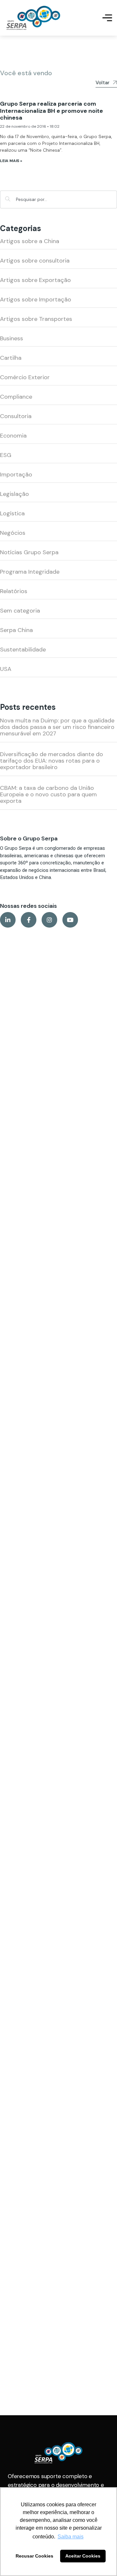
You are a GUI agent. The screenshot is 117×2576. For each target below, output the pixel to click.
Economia (13, 436)
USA (6, 669)
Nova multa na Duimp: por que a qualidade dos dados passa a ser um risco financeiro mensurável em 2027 (57, 727)
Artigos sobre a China (30, 241)
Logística (12, 513)
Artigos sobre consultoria (35, 261)
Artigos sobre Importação (36, 299)
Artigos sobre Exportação (35, 280)
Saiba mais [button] (71, 2537)
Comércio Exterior (25, 377)
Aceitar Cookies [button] (83, 2556)
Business (12, 338)
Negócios (13, 533)
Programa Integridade (30, 572)
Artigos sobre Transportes (36, 319)
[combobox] (58, 199)
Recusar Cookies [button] (34, 2556)
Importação (16, 474)
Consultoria (16, 416)
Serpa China (16, 630)
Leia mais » (11, 161)
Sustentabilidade (23, 650)
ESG (6, 455)
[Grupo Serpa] (33, 18)
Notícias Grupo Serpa (29, 552)
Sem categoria (20, 611)
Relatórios (14, 591)
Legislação (14, 494)
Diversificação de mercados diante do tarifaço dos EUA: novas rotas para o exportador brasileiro (52, 761)
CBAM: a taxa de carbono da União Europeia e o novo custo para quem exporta (48, 794)
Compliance (16, 397)
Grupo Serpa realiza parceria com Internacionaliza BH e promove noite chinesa (52, 111)
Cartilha (11, 358)
